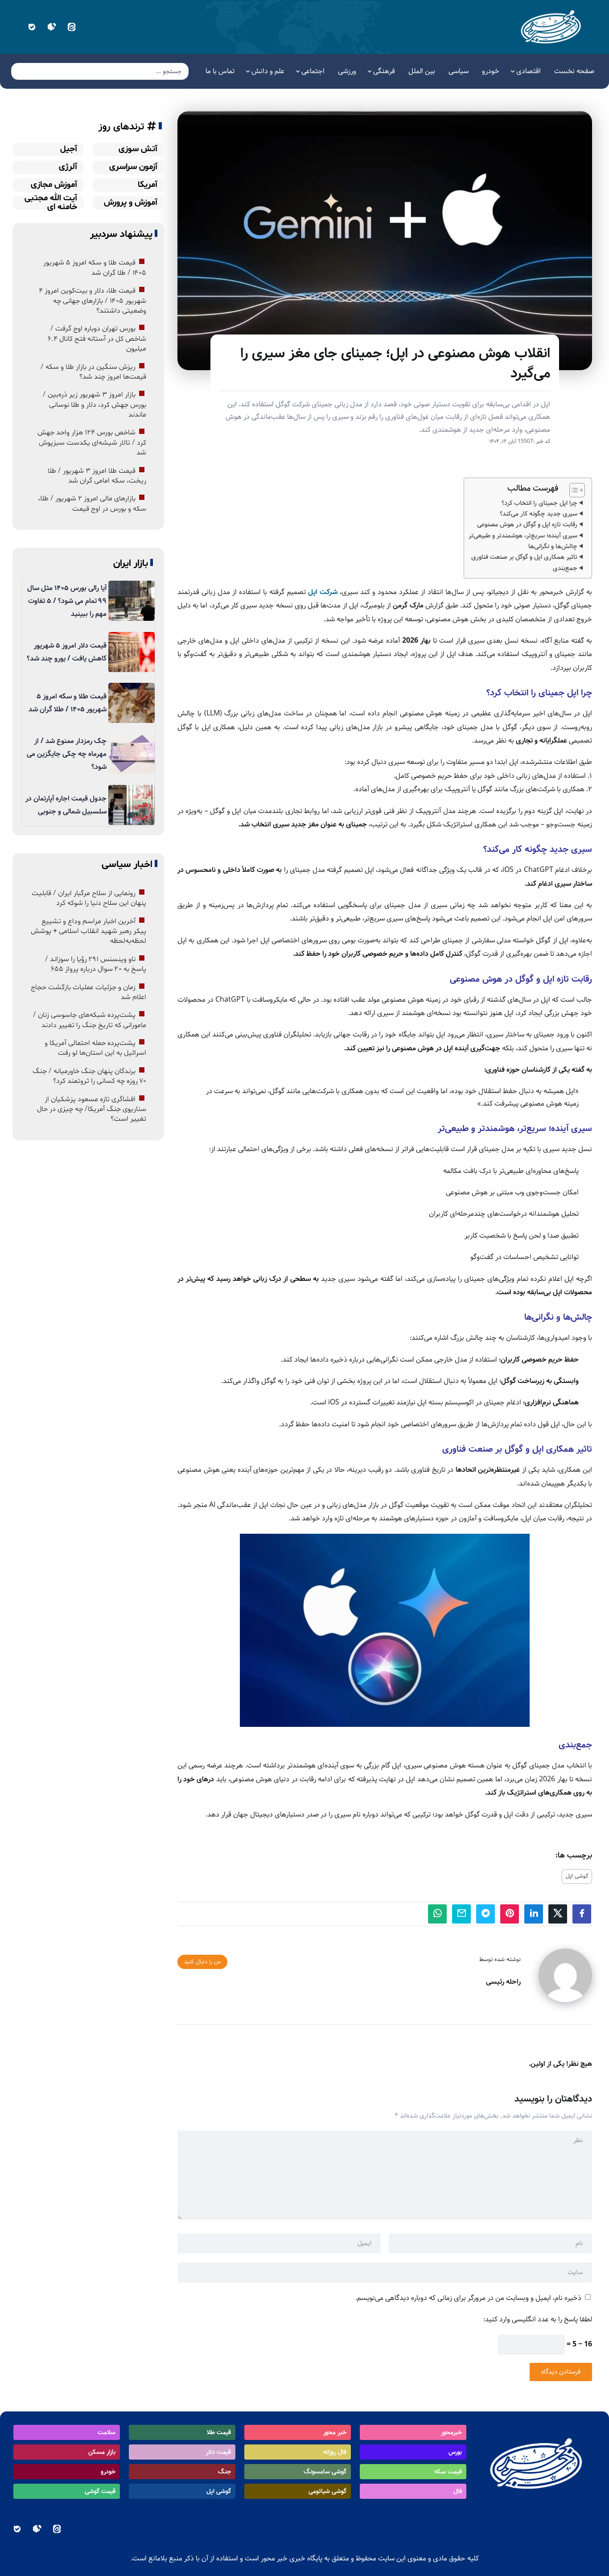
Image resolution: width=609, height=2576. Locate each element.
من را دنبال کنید (202, 1962)
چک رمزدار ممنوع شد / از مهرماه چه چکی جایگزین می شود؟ (67, 754)
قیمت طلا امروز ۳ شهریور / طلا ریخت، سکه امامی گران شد (97, 476)
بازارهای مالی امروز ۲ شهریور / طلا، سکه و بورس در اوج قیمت (92, 504)
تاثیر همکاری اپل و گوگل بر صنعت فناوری (524, 557)
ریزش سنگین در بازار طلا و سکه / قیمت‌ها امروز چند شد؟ (93, 372)
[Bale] (31, 27)
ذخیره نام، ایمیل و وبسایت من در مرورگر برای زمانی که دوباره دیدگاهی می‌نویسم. (468, 2298)
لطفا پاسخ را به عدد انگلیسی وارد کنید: (538, 2319)
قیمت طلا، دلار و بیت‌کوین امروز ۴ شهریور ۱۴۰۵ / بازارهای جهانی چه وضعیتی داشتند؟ (93, 301)
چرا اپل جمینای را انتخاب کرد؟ (539, 503)
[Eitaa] (72, 27)
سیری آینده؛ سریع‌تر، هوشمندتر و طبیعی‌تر (523, 536)
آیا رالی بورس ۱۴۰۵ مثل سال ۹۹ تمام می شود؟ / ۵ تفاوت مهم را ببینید (67, 601)
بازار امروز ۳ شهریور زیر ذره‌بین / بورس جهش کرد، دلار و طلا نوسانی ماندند (95, 405)
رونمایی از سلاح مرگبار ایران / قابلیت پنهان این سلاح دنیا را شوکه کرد (89, 898)
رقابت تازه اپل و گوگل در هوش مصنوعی (527, 524)
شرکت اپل (323, 592)
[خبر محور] (552, 27)
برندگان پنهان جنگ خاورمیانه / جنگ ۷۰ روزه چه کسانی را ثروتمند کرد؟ (89, 1076)
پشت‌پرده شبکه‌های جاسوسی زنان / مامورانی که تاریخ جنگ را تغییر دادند (90, 1020)
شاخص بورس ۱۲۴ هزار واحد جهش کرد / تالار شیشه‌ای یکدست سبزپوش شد (92, 443)
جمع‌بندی (565, 568)
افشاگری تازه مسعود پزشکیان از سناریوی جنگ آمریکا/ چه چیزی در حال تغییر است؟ (92, 1109)
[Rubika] (51, 27)
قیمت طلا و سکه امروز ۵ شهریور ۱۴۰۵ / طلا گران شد (95, 268)
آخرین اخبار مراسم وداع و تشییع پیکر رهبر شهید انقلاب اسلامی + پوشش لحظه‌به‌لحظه (88, 931)
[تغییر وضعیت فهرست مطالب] (573, 490)
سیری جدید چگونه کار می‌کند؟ (539, 514)
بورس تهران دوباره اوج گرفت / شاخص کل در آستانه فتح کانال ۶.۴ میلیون (97, 339)
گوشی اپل (577, 1876)
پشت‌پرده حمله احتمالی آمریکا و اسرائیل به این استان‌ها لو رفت (95, 1048)
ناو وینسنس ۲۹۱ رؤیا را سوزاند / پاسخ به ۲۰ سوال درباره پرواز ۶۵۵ (96, 964)
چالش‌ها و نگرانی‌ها (553, 546)
